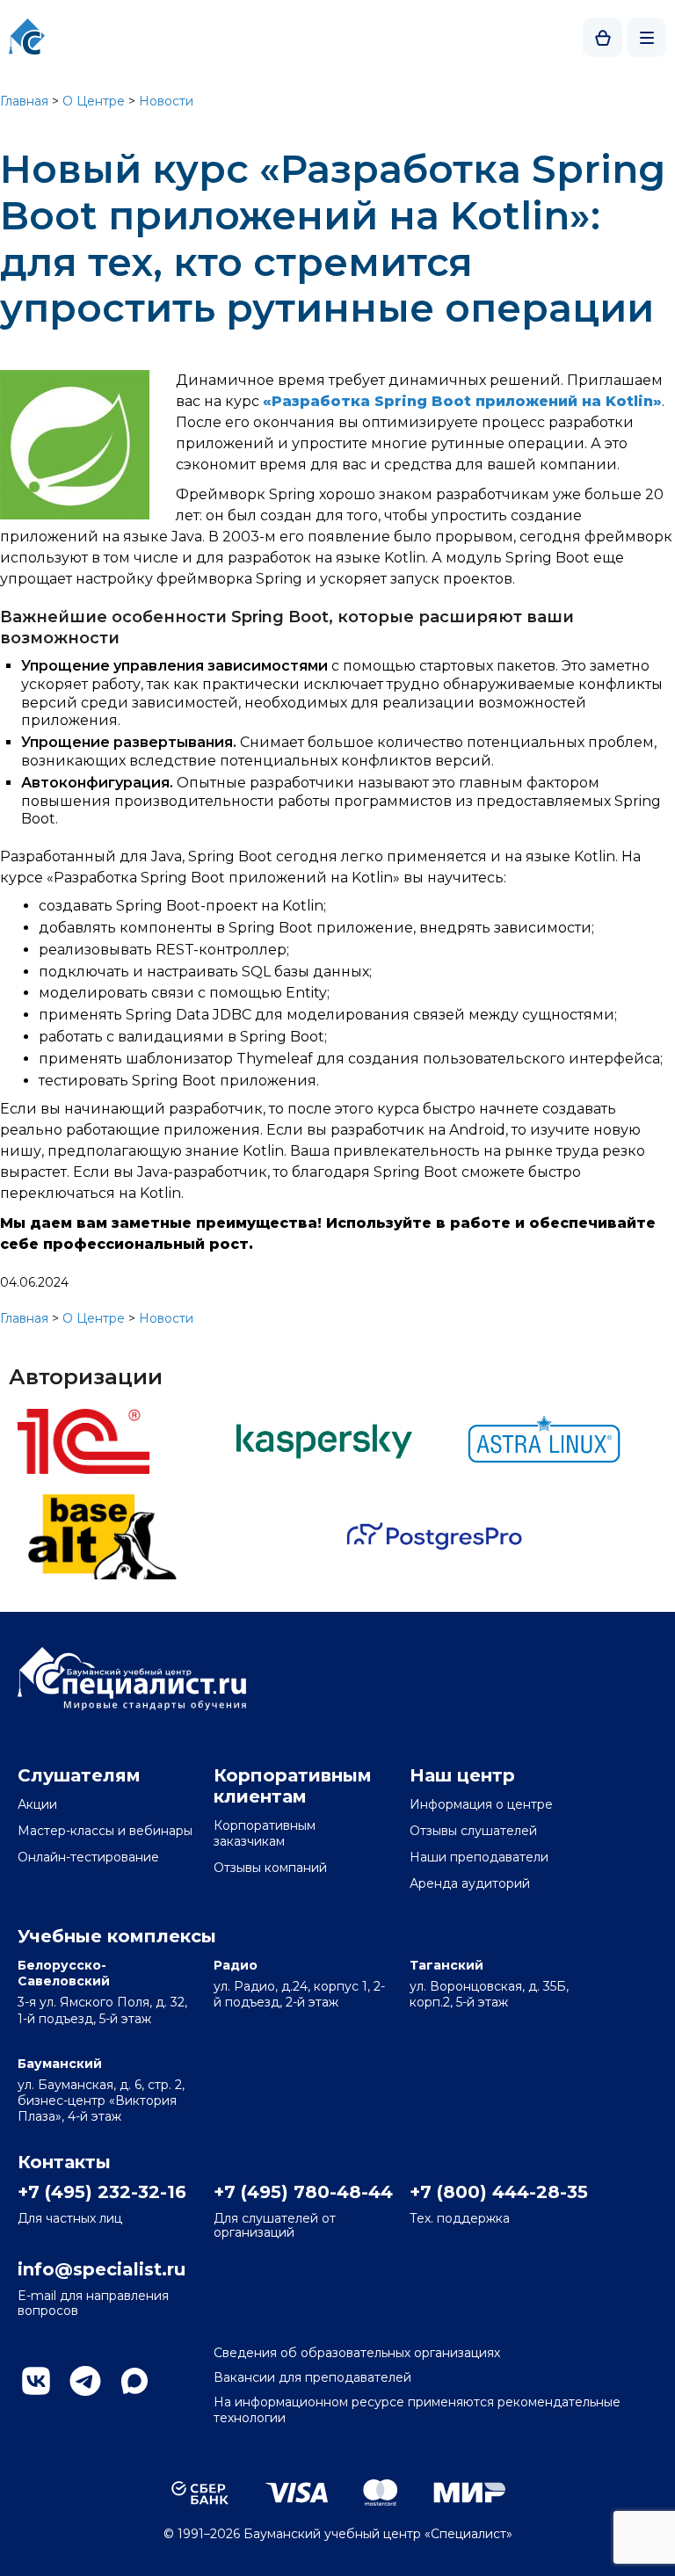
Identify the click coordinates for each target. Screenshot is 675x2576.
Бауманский (60, 2064)
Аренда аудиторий (470, 1883)
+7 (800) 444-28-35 (497, 2192)
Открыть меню (646, 37)
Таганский (446, 1965)
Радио (236, 1965)
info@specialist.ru (102, 2269)
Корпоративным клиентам (293, 1786)
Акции (37, 1804)
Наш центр (462, 1775)
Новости (166, 101)
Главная (24, 101)
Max (134, 2381)
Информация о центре (481, 1804)
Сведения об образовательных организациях (357, 2353)
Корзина (602, 37)
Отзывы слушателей (473, 1831)
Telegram (85, 2381)
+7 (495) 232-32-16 (102, 2192)
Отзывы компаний (270, 1868)
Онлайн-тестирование (88, 1857)
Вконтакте (36, 2381)
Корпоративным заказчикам (265, 1833)
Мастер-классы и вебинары (105, 1831)
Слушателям (79, 1775)
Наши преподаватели (479, 1857)
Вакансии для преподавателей (312, 2377)
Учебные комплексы (117, 1936)
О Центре (94, 101)
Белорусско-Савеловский (64, 1973)
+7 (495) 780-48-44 (301, 2192)
